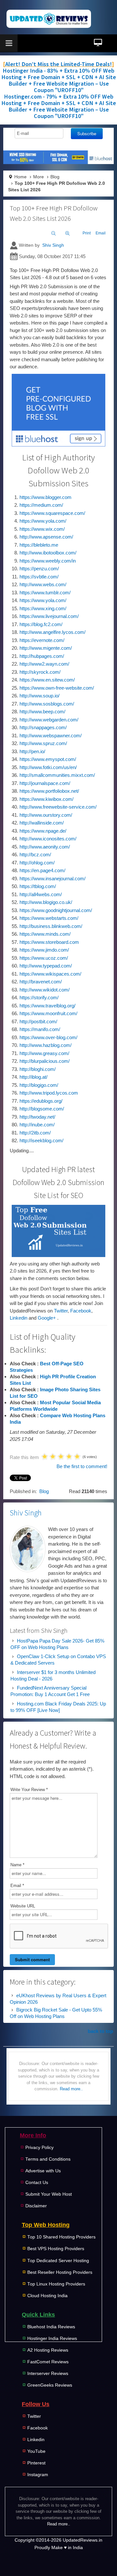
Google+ (47, 1318)
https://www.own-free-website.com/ (57, 688)
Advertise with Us (43, 2171)
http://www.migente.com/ (46, 648)
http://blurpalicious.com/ (45, 1061)
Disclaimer (36, 2206)
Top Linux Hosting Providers (56, 2284)
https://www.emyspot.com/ (48, 759)
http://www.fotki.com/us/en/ (48, 767)
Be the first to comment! (82, 1466)
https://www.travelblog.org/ (47, 1006)
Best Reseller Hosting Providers (60, 2272)
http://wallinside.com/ (42, 823)
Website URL (23, 1906)
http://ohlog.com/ (37, 863)
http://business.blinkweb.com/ (51, 926)
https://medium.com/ (41, 505)
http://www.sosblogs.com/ (47, 704)
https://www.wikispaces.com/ (50, 974)
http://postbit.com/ (38, 1021)
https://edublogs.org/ (41, 1101)
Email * (17, 1886)
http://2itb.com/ (35, 1133)
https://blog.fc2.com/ (41, 624)
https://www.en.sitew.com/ (47, 680)
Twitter (61, 1311)
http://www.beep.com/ (42, 712)
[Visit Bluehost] (58, 410)
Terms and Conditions (48, 2159)
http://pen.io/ (32, 751)
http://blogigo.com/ (39, 1085)
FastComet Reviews (48, 2362)
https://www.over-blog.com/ (48, 1037)
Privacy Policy (39, 2148)
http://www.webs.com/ (43, 584)
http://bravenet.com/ (41, 982)
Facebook (81, 1311)
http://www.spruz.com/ (43, 743)
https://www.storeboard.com (49, 942)
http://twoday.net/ (37, 1117)
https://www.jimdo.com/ (44, 950)
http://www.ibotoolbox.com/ (48, 553)
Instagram (38, 2475)
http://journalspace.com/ (45, 783)
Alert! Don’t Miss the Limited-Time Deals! (58, 64)
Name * (17, 1865)
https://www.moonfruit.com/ (48, 1013)
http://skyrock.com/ (40, 672)
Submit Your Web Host (49, 2194)
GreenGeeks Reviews (50, 2385)
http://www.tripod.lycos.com (49, 1093)
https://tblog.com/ (38, 886)
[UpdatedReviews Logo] (49, 19)
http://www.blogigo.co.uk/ (46, 902)
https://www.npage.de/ (43, 831)
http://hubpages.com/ (42, 656)
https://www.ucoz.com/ (44, 958)
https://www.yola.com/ (43, 521)
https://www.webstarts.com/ (49, 918)
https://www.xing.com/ (43, 608)
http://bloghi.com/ (38, 1069)
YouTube (36, 2451)
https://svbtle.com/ (39, 577)
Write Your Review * (29, 1790)
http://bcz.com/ (35, 855)
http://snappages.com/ (43, 727)
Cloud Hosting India (47, 2296)
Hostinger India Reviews (52, 2339)
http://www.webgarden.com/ (49, 720)
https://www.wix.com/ (42, 529)
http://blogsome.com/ (42, 1109)
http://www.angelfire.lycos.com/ (52, 632)
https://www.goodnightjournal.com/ (56, 910)
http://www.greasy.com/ (44, 1053)
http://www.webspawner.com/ (51, 736)
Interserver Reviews (48, 2374)
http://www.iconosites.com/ (48, 839)
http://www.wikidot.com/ (45, 990)
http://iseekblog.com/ (41, 1140)
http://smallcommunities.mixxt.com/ (57, 775)
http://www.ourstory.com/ (46, 815)
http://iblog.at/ (33, 1077)
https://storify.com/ (39, 997)
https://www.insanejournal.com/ (52, 878)
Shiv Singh (53, 245)
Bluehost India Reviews (51, 2327)
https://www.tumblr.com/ (45, 593)
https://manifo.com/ (40, 1029)
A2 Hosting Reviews (48, 2350)
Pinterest (36, 2463)
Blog (55, 177)
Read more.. (71, 2089)
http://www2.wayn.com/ (44, 664)
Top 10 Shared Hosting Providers (61, 2237)
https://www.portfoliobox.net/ (49, 791)
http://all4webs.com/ (41, 894)
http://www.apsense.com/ (46, 537)
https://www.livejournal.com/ (49, 616)
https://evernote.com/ (42, 640)
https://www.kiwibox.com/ (46, 799)
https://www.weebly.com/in (48, 561)
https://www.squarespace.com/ (52, 513)
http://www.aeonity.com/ (45, 847)
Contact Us (37, 2183)
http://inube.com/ (37, 1125)
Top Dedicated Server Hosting (58, 2261)
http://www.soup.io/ (39, 696)
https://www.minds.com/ (45, 934)
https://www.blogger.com (45, 497)
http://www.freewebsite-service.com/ (58, 807)
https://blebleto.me (39, 545)
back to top (100, 2031)
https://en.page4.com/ (42, 870)
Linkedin (19, 1318)
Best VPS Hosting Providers (56, 2249)
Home (20, 177)
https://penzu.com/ (39, 569)
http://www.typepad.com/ (46, 966)
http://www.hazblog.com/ (45, 1045)
